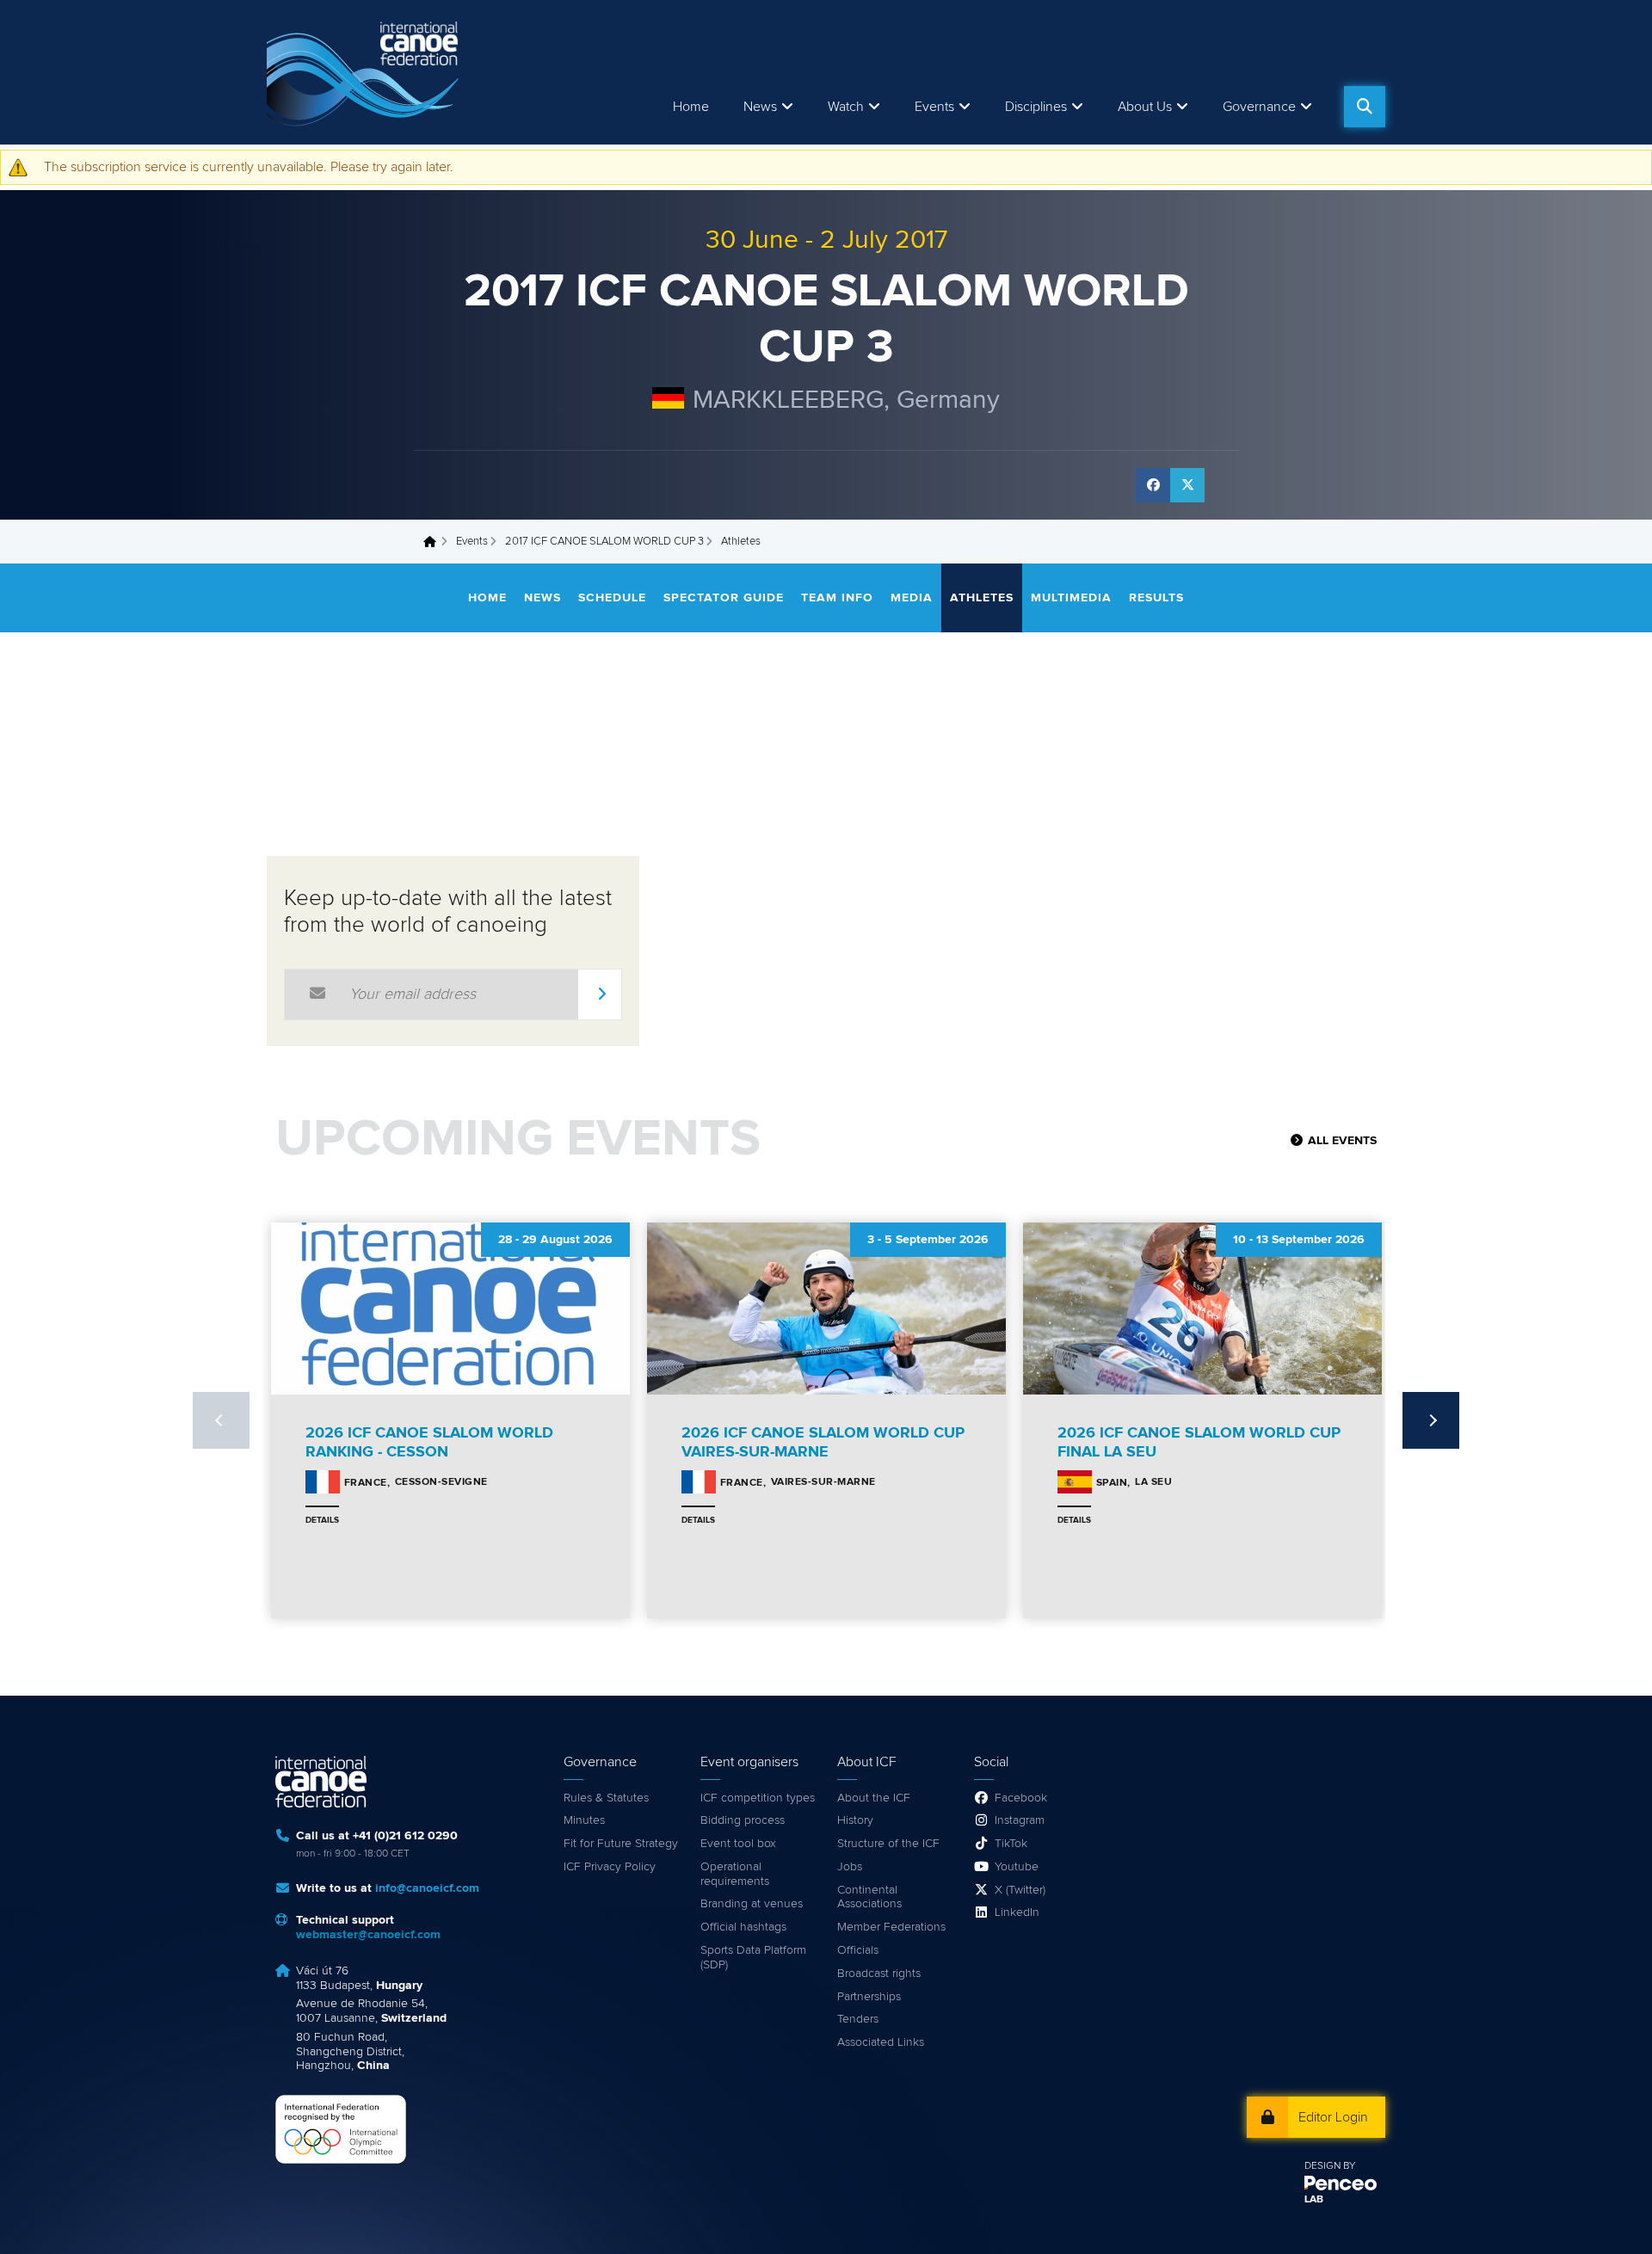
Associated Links (881, 2042)
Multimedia (1071, 598)
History (855, 1820)
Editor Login (1333, 2117)
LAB (1314, 2200)
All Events (1342, 1141)
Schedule (612, 598)
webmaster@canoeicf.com (368, 1935)
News (760, 107)
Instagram (1020, 1820)
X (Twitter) (1020, 1890)
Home (691, 107)
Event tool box (738, 1844)
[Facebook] (1153, 485)
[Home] (366, 72)
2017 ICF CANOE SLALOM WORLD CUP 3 (604, 542)
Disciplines (1036, 107)
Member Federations (891, 1927)
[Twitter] (1187, 485)
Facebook (1021, 1798)
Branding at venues (752, 1904)
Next (1431, 1420)
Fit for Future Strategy (621, 1844)
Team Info (837, 598)
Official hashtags (743, 1927)
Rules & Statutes (606, 1798)
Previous (221, 1420)
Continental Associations (869, 1897)
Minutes (584, 1820)
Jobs (850, 1867)
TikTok (1011, 1844)
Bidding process (743, 1820)
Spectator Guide (724, 598)
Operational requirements (735, 1874)
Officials (858, 1950)
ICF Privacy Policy (610, 1867)
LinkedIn (1017, 1912)
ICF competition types (758, 1798)
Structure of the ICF (888, 1844)
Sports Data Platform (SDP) (753, 1958)
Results (1156, 598)
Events (472, 542)
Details (322, 1520)
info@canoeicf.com (427, 1888)
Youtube (1017, 1867)
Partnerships (869, 1997)
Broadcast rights (879, 1974)
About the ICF (874, 1798)
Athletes (982, 598)
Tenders (858, 2019)
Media (912, 598)
